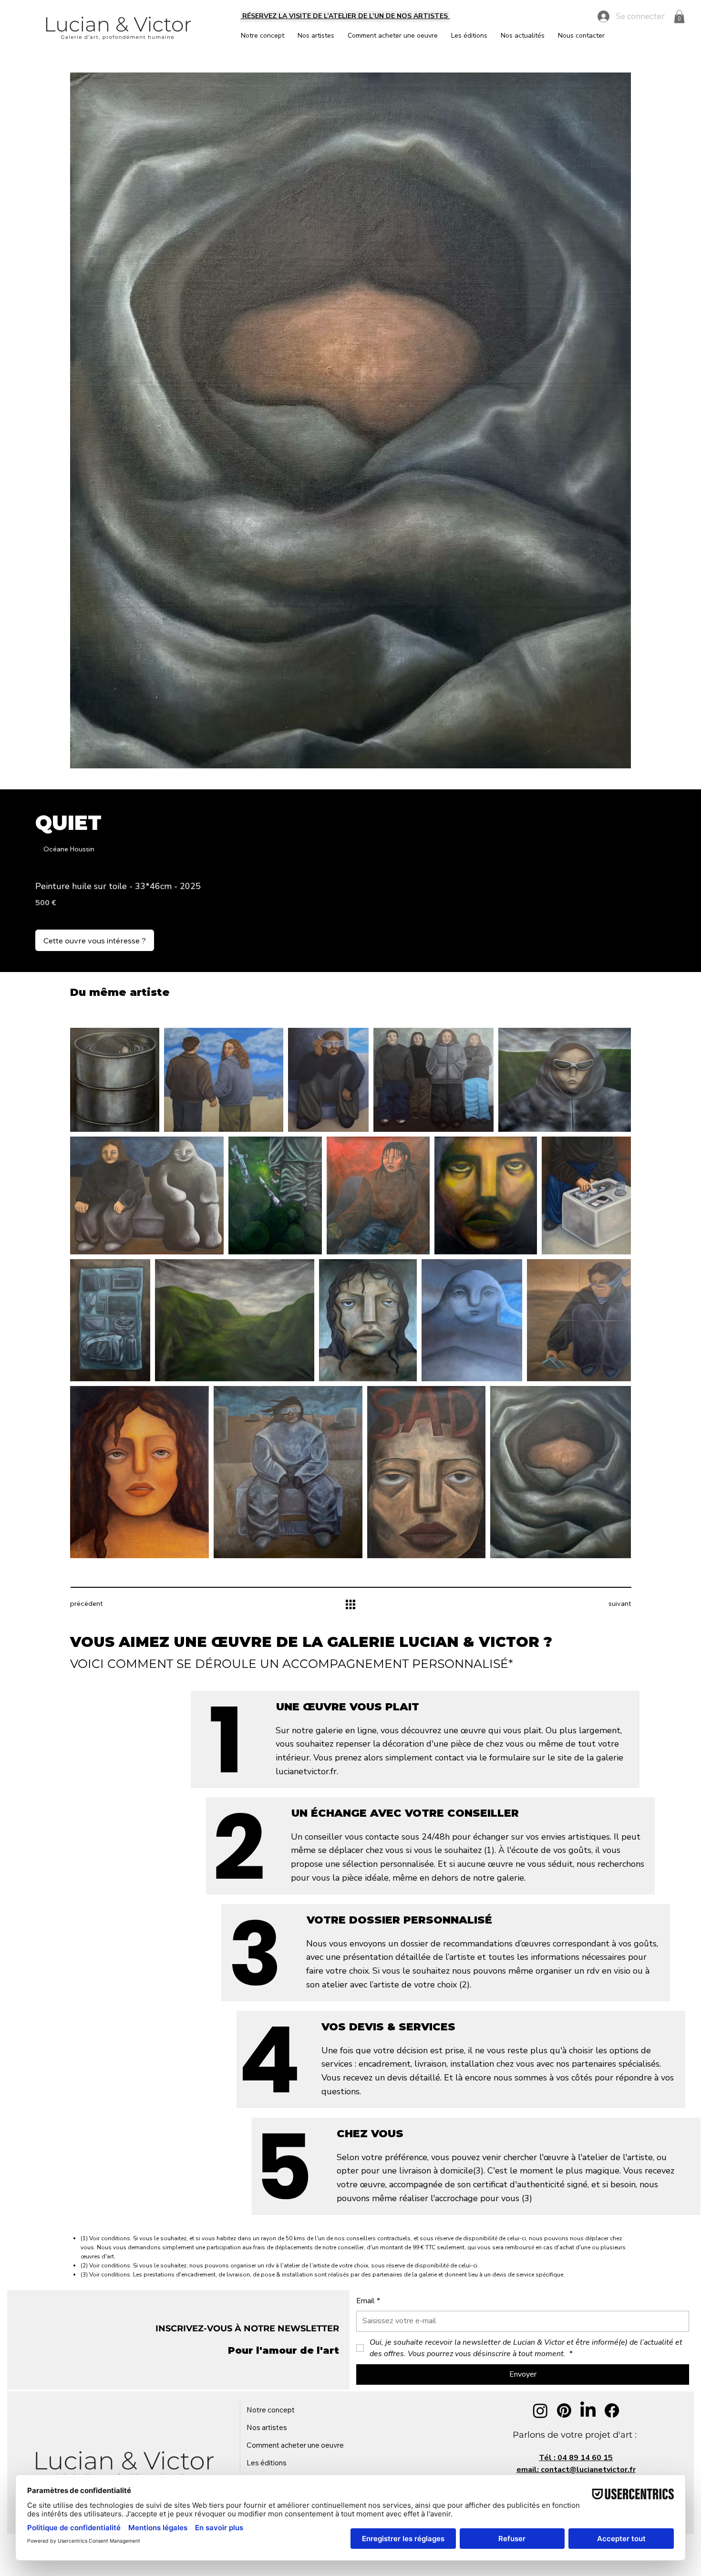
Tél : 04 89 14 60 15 (576, 2458)
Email (368, 2301)
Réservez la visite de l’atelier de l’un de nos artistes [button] (345, 16)
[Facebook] (612, 2410)
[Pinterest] (564, 2410)
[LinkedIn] (588, 2410)
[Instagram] (540, 2410)
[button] (679, 16)
